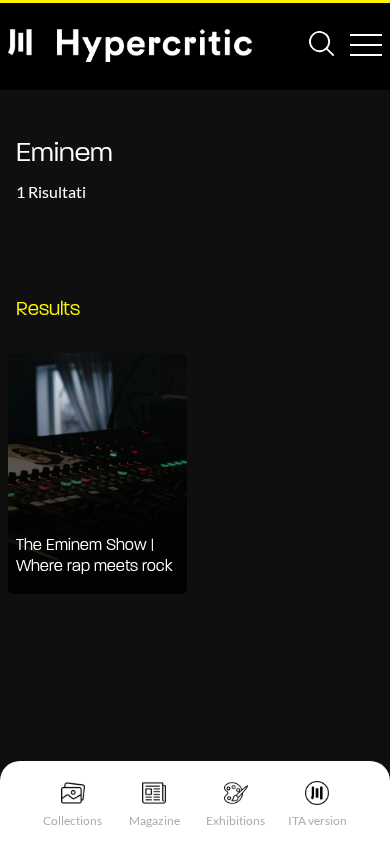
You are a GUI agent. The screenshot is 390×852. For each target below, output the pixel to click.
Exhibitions (235, 820)
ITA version (317, 820)
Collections (72, 820)
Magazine (154, 820)
